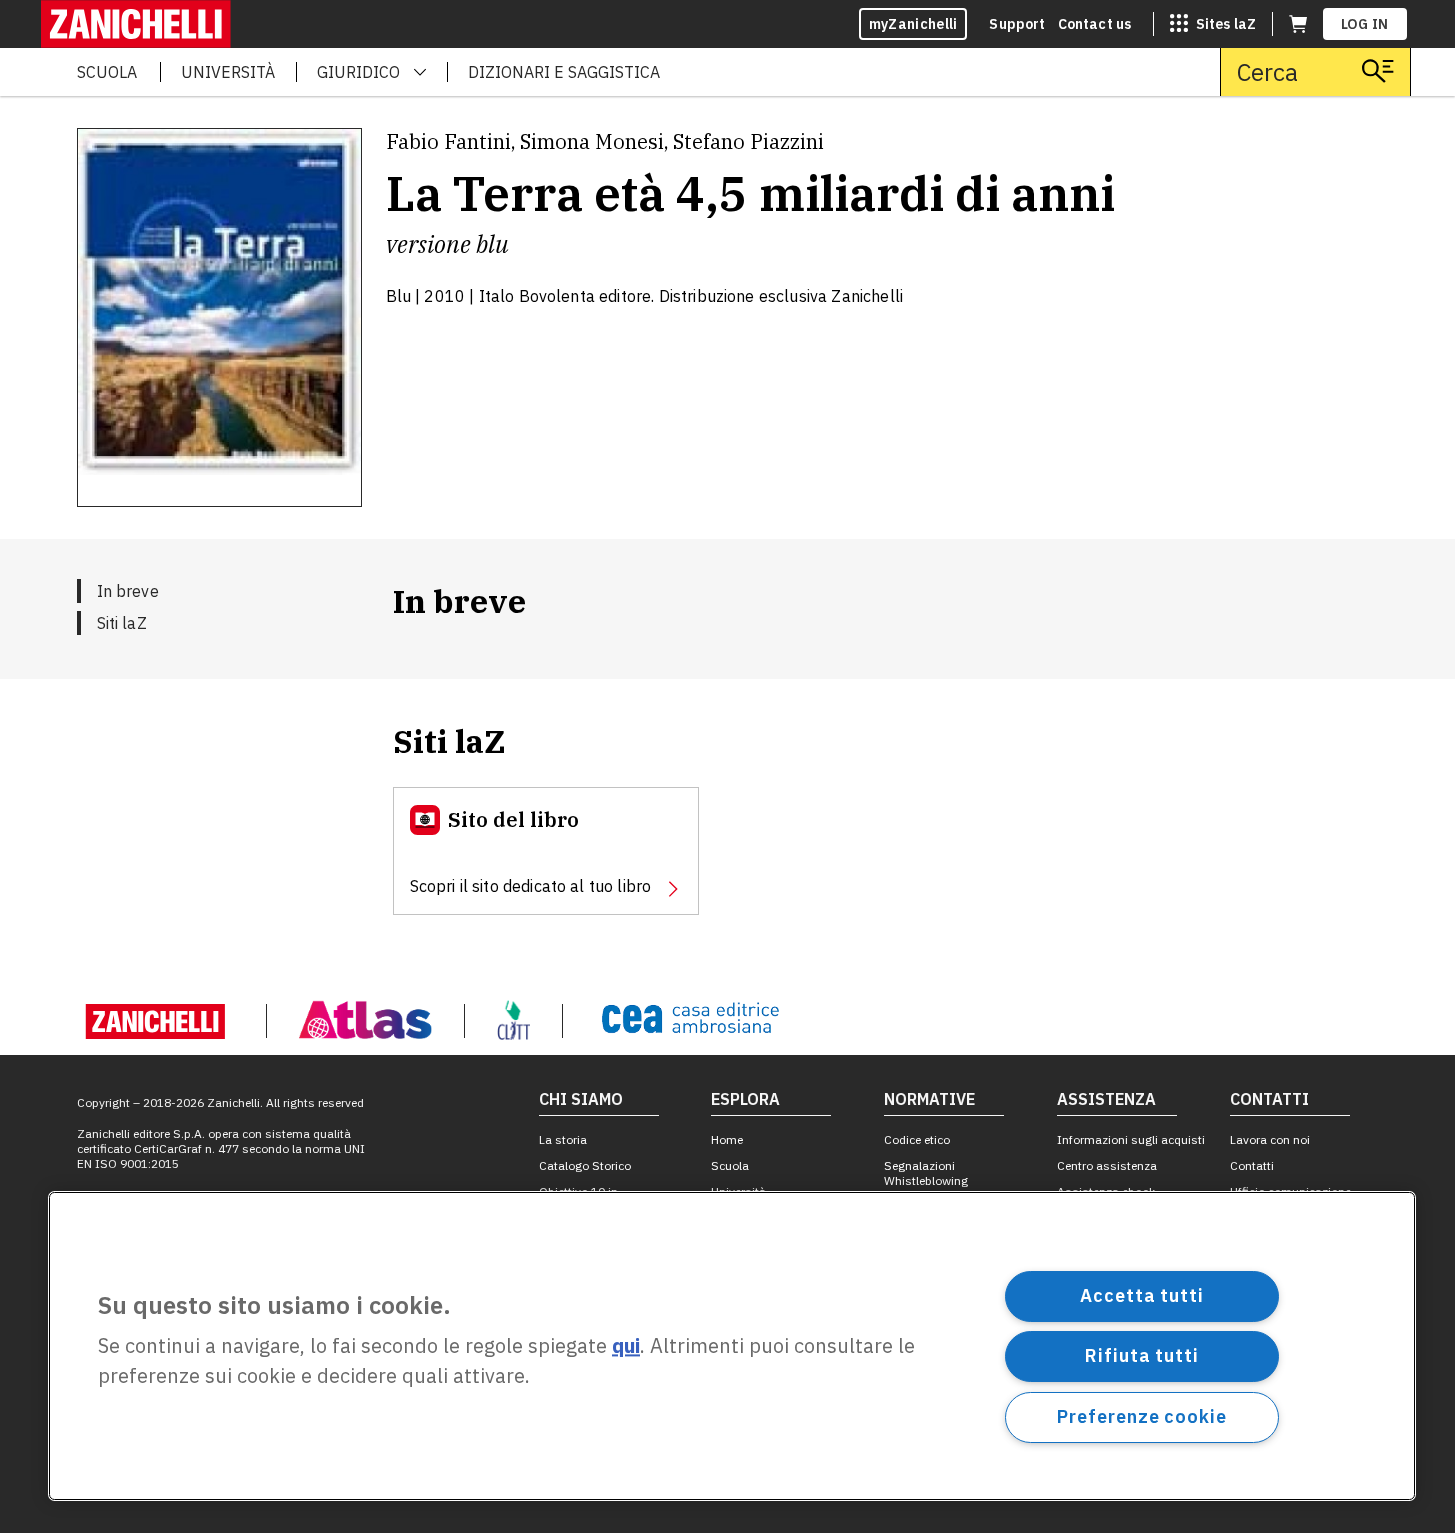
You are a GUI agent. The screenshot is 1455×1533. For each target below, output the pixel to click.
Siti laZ (122, 623)
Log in (1365, 24)
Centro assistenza (1107, 1165)
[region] (732, 1346)
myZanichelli (913, 24)
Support (1017, 24)
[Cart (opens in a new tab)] (1298, 24)
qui (626, 1346)
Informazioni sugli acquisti (1131, 1139)
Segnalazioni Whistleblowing (926, 1173)
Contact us (1095, 24)
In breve (128, 591)
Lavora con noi (1270, 1139)
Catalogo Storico (585, 1165)
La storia (563, 1139)
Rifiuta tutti (1142, 1355)
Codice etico (917, 1139)
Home (727, 1139)
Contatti (1252, 1165)
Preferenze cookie (1141, 1416)
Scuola (730, 1165)
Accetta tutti (1142, 1295)
